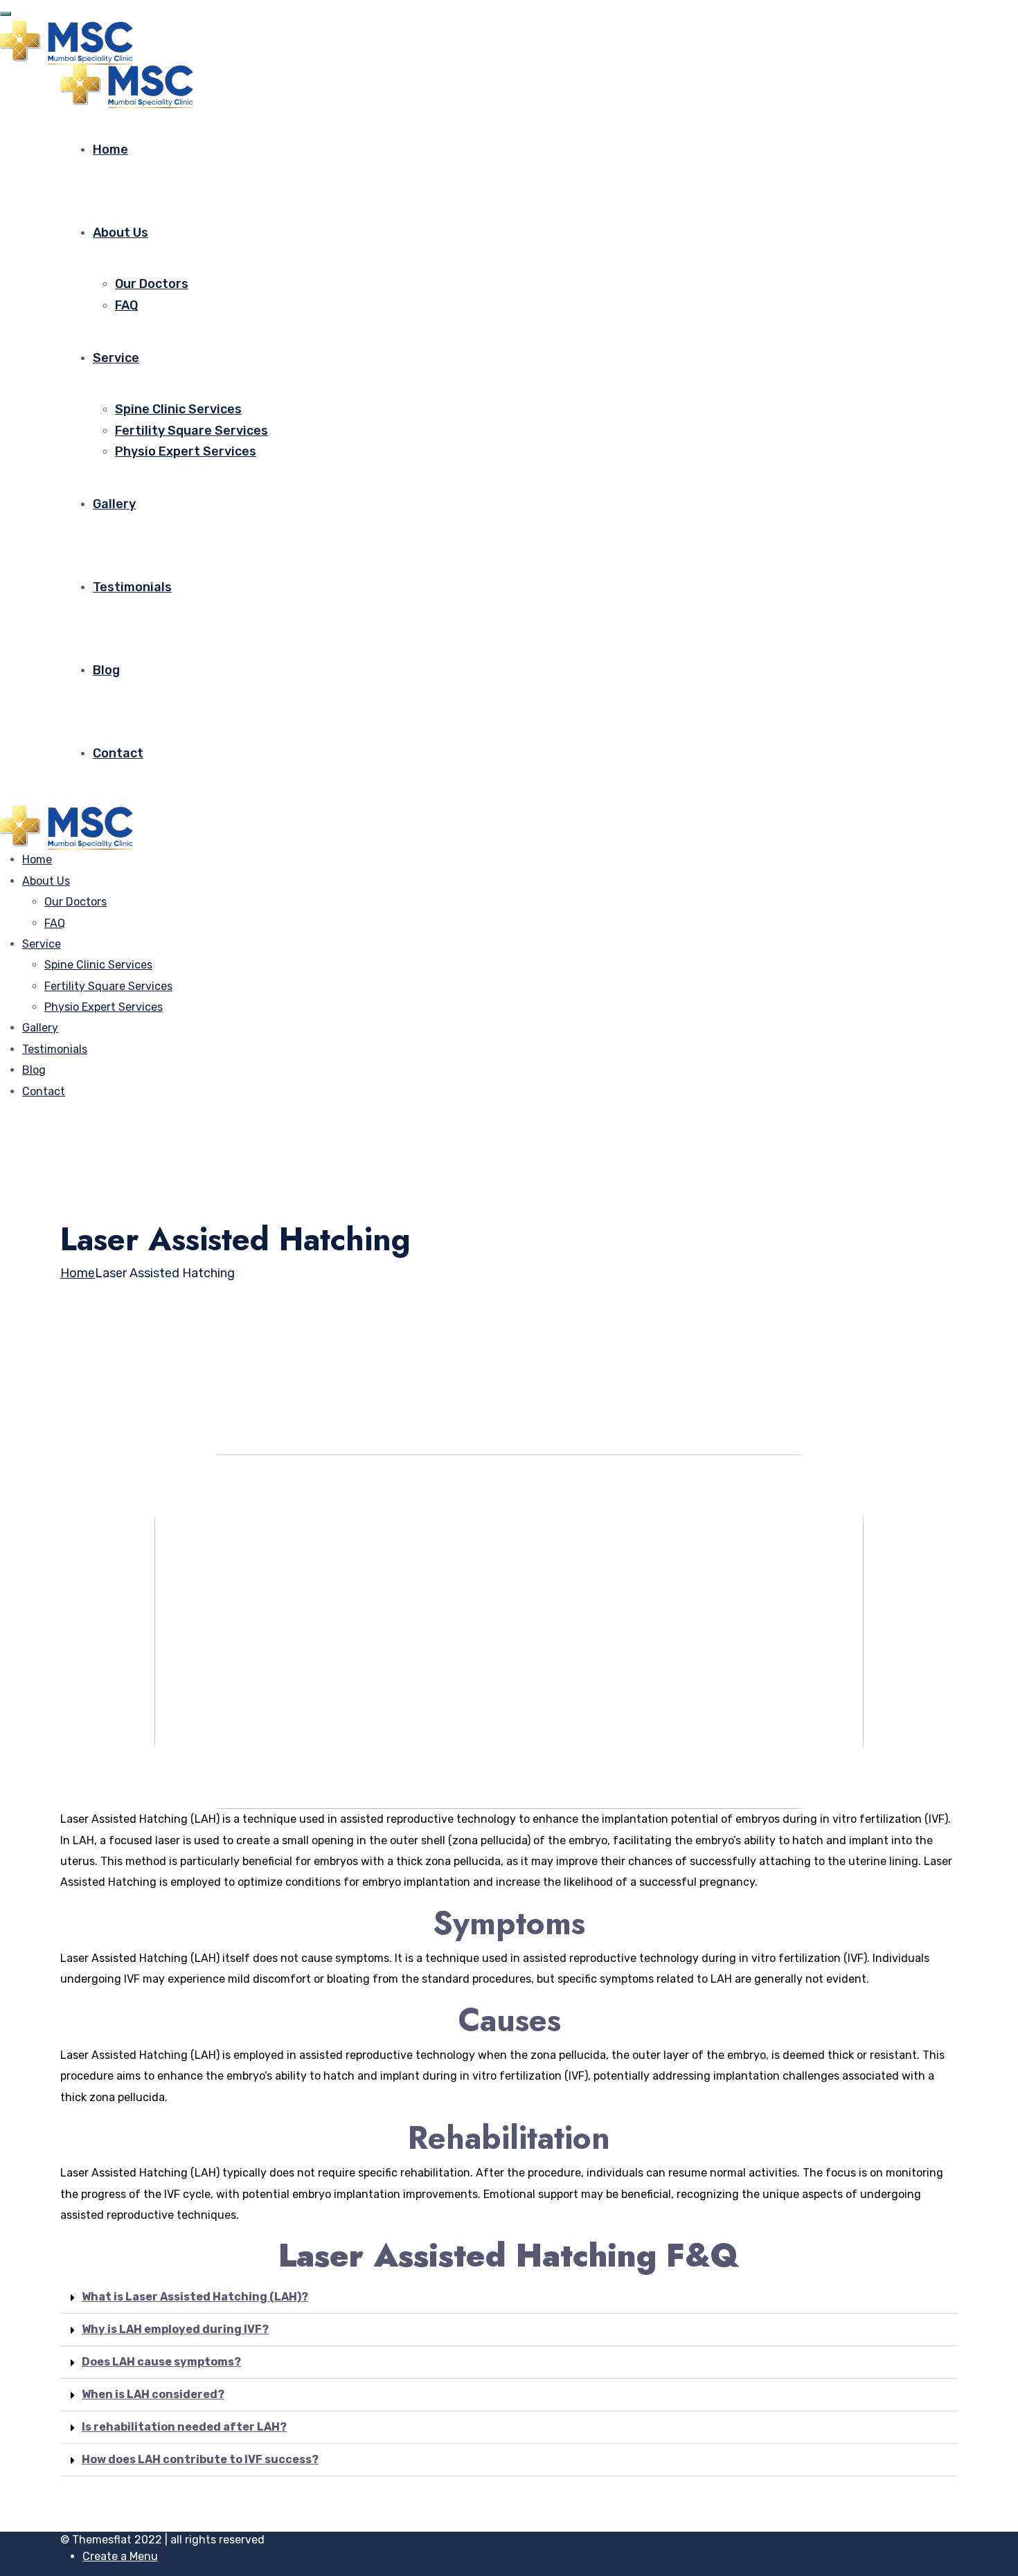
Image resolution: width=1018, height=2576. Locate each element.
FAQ (126, 305)
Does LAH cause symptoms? (161, 2362)
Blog (106, 670)
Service (116, 358)
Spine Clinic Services (178, 409)
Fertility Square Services (191, 431)
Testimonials (132, 587)
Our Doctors (152, 284)
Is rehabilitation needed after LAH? (184, 2427)
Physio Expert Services (186, 451)
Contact (118, 753)
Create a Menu (120, 2556)
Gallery (114, 504)
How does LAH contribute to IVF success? (200, 2459)
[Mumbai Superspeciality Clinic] (71, 42)
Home (110, 150)
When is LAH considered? (153, 2394)
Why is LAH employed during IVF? (175, 2329)
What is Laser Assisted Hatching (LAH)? (195, 2297)
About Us (120, 233)
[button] (509, 2297)
